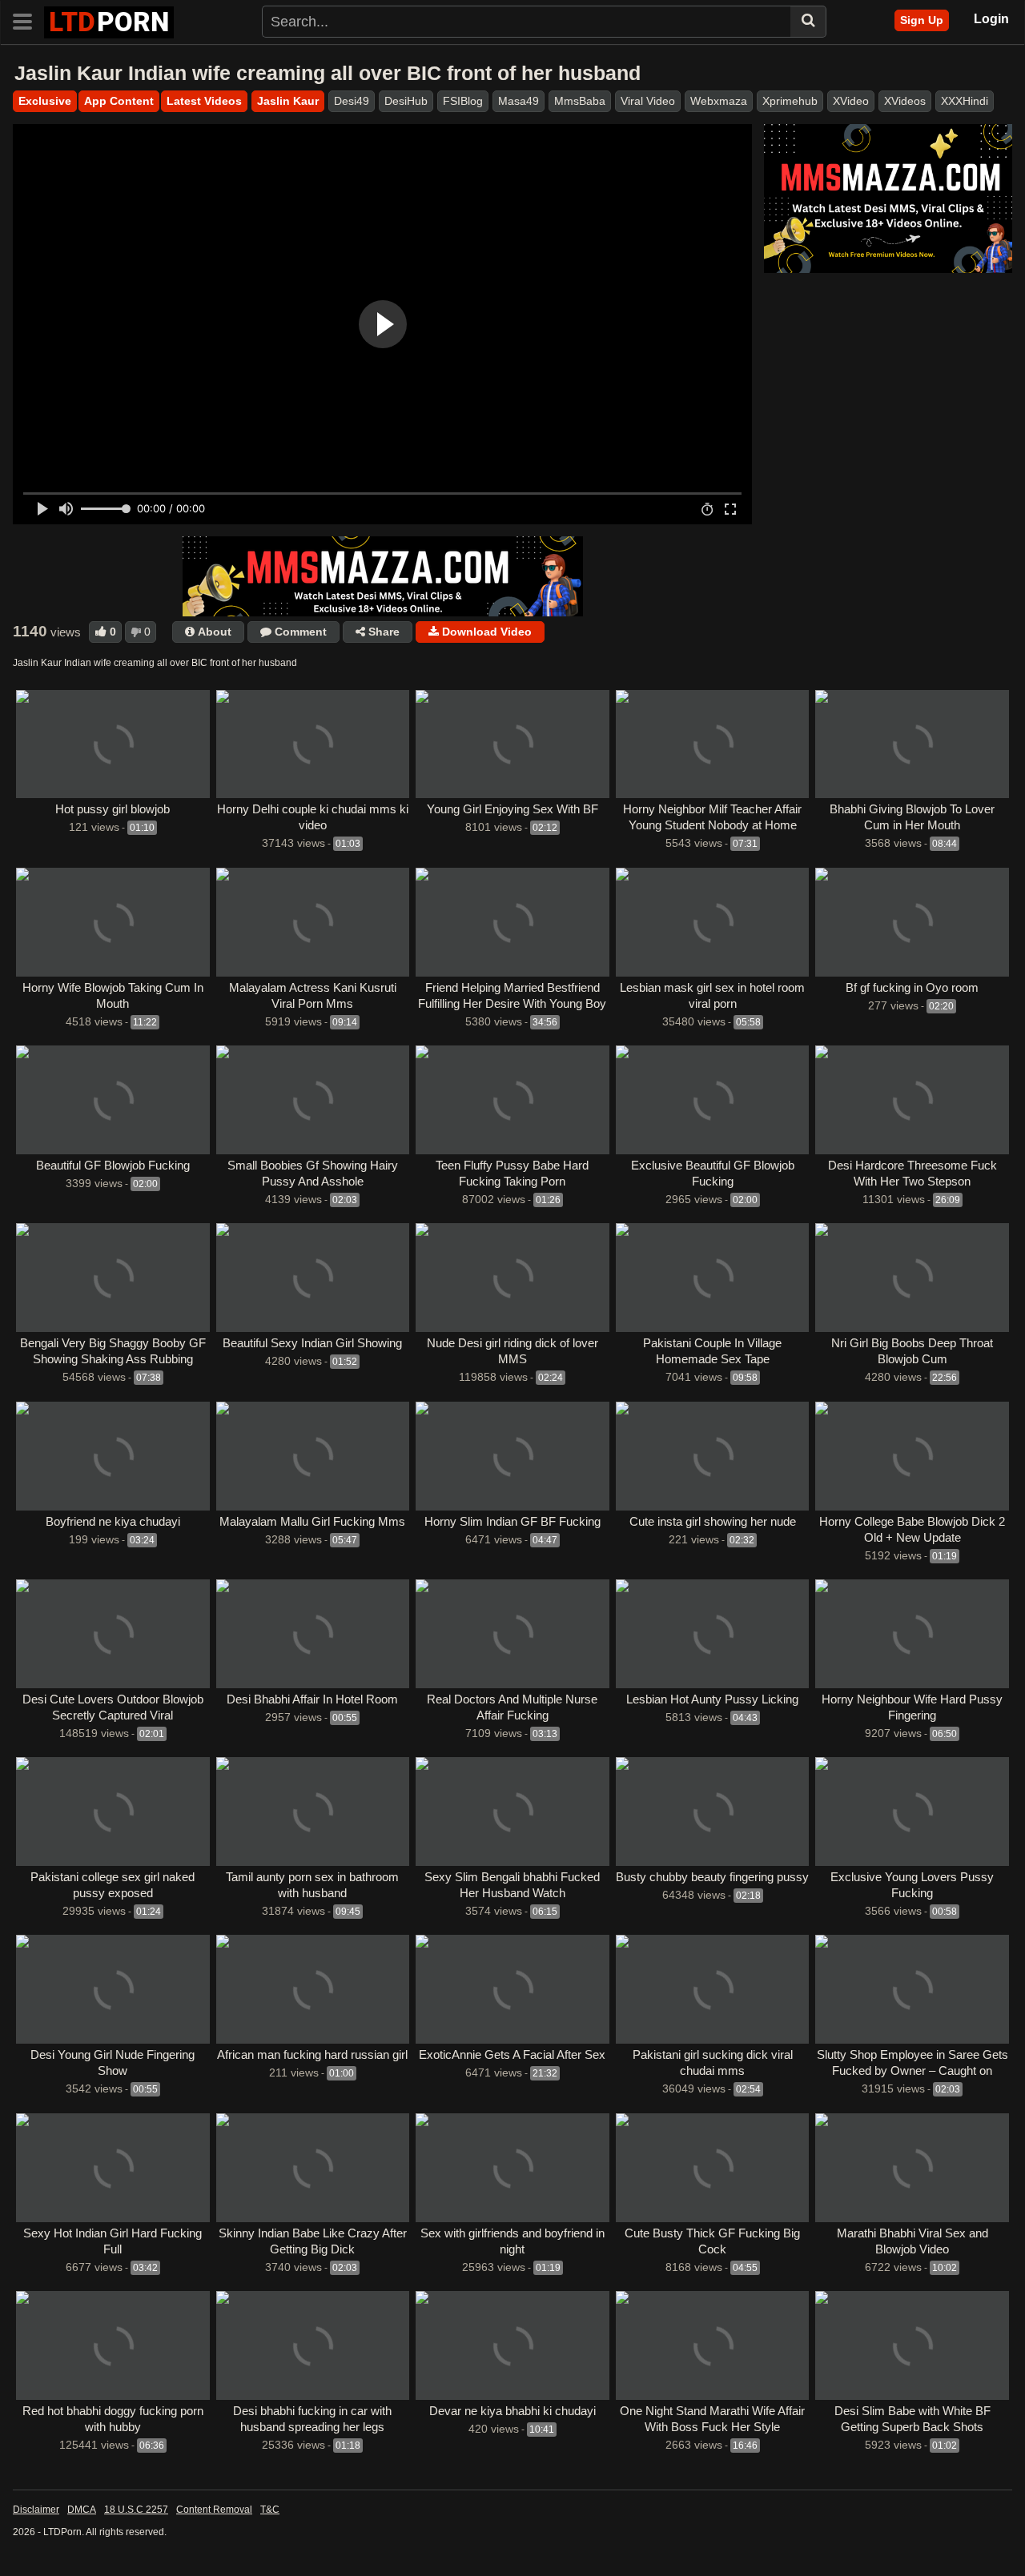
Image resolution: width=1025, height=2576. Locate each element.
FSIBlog (463, 101)
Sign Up (922, 20)
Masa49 (519, 101)
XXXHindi (965, 101)
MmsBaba (580, 101)
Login (991, 19)
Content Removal (214, 2510)
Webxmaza (719, 101)
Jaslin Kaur (288, 101)
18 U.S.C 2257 (136, 2510)
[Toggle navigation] (28, 20)
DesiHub (406, 101)
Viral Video (648, 101)
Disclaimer (36, 2510)
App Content (119, 101)
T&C (270, 2510)
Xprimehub (790, 101)
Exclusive (45, 101)
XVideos (905, 101)
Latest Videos (204, 101)
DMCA (82, 2510)
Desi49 (352, 101)
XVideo (851, 101)
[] (808, 22)
